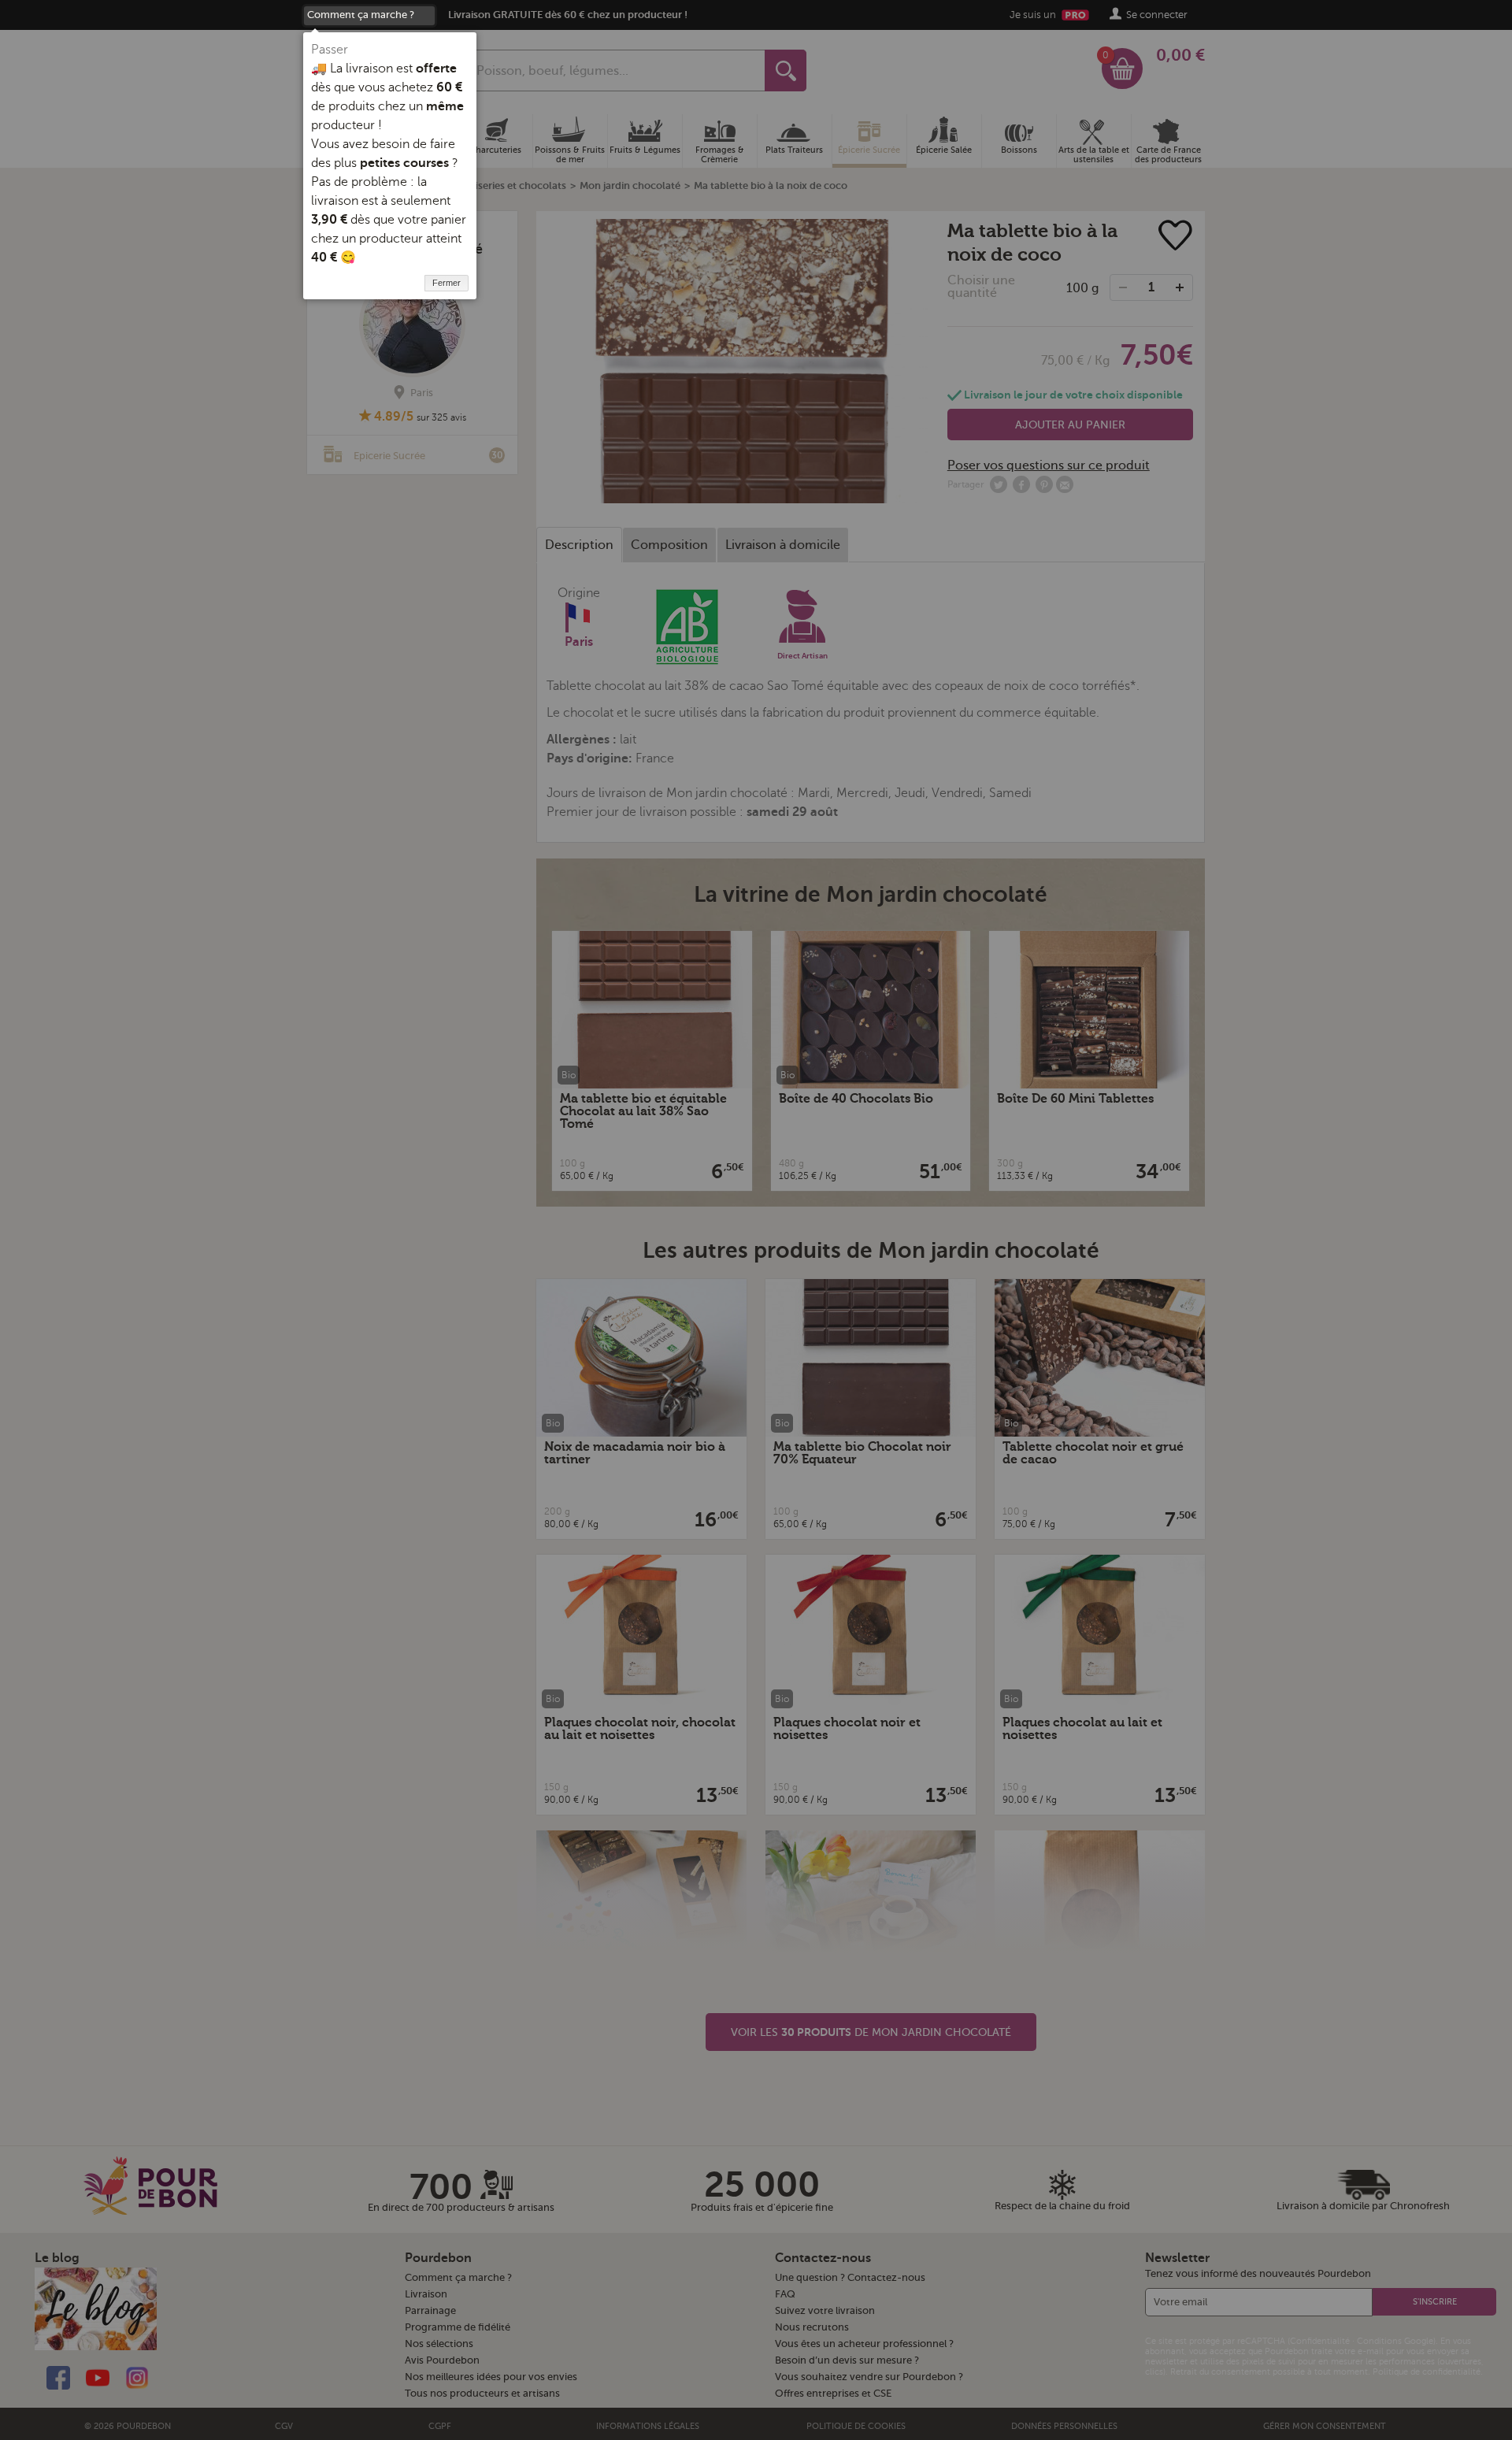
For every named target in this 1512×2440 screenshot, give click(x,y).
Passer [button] (330, 50)
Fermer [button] (447, 283)
